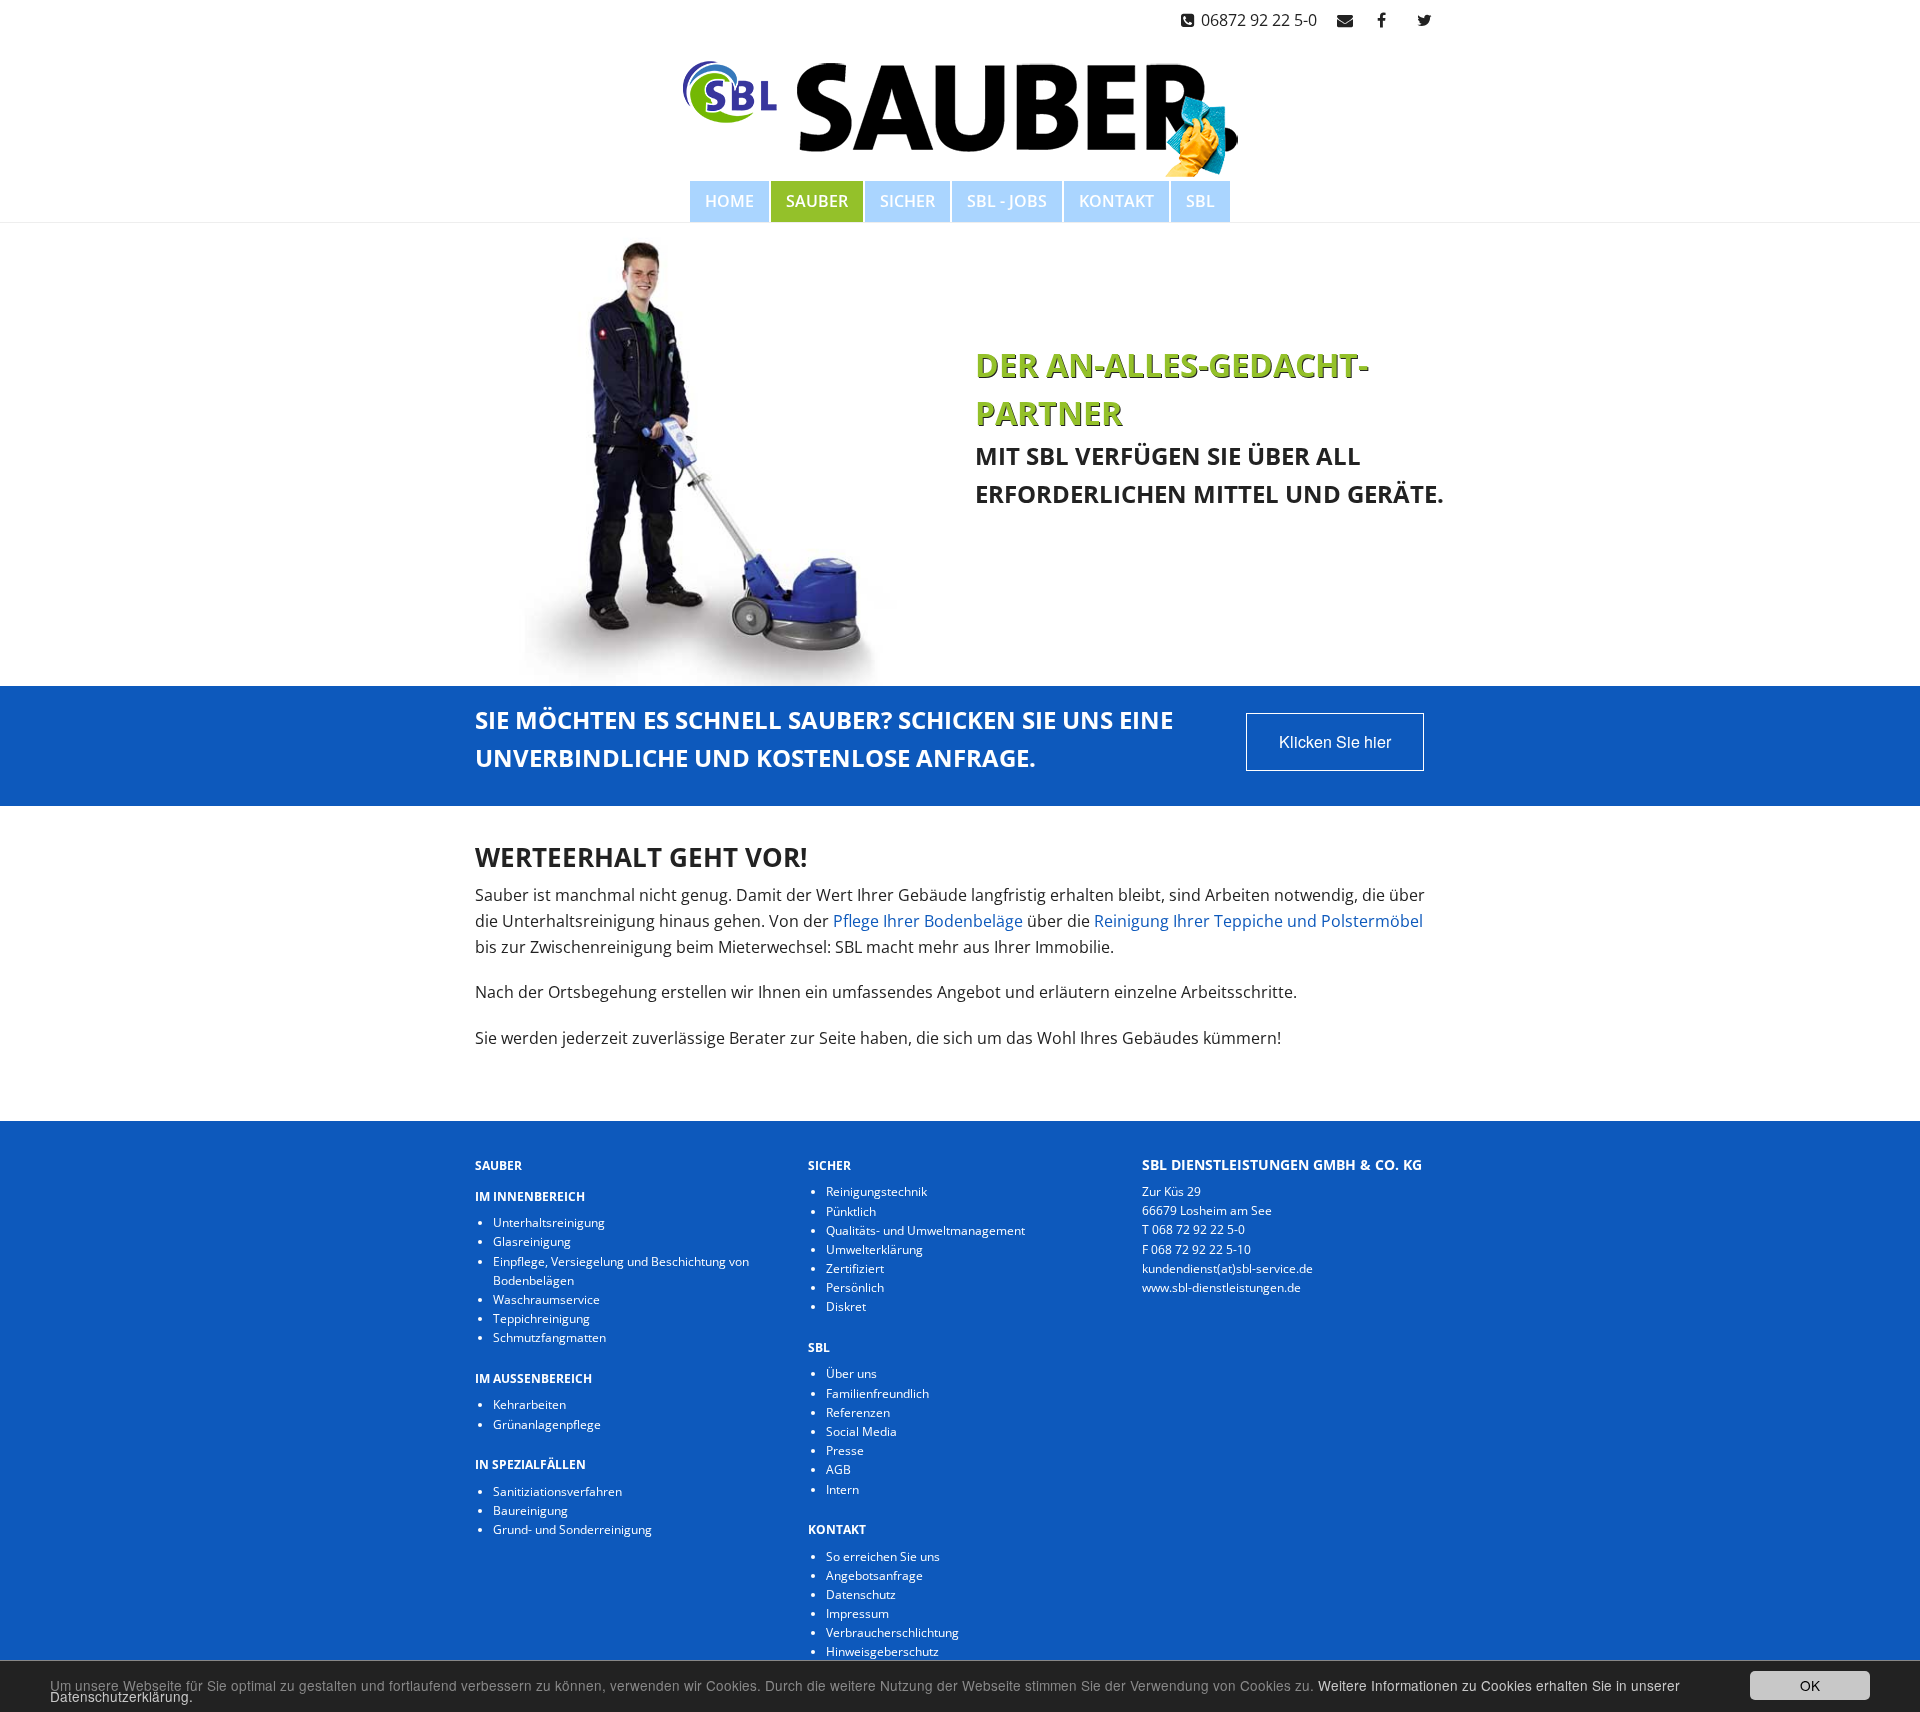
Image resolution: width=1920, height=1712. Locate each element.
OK (1810, 1685)
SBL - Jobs (1007, 201)
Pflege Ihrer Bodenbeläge (928, 921)
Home (729, 201)
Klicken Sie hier (1335, 741)
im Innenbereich (530, 1196)
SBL (1200, 201)
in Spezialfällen (530, 1464)
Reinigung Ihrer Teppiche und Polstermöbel (1258, 921)
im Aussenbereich (533, 1378)
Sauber (817, 201)
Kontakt (1116, 201)
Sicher (907, 201)
